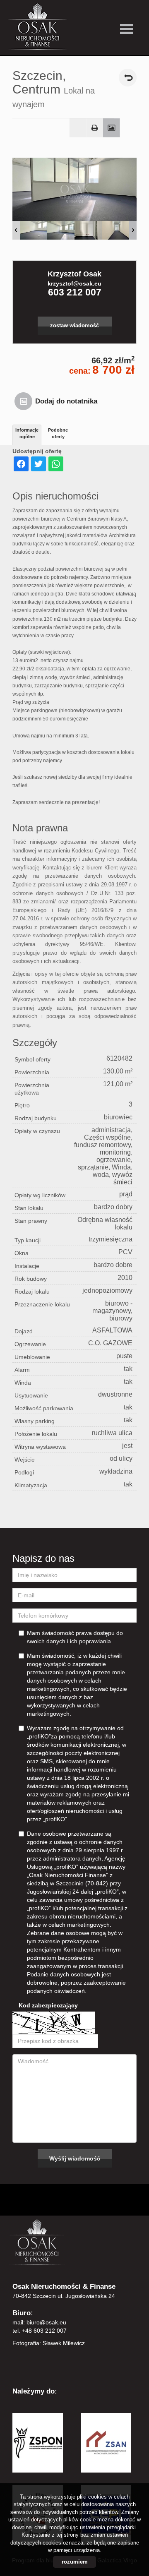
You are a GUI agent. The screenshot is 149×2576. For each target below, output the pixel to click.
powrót (128, 78)
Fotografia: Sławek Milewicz (49, 2343)
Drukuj (95, 128)
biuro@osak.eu (46, 2322)
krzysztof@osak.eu (74, 283)
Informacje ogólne (27, 433)
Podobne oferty (58, 433)
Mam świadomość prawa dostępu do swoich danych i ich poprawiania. (75, 1637)
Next (133, 230)
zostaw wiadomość (74, 326)
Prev (16, 230)
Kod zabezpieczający (48, 2005)
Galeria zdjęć (112, 128)
